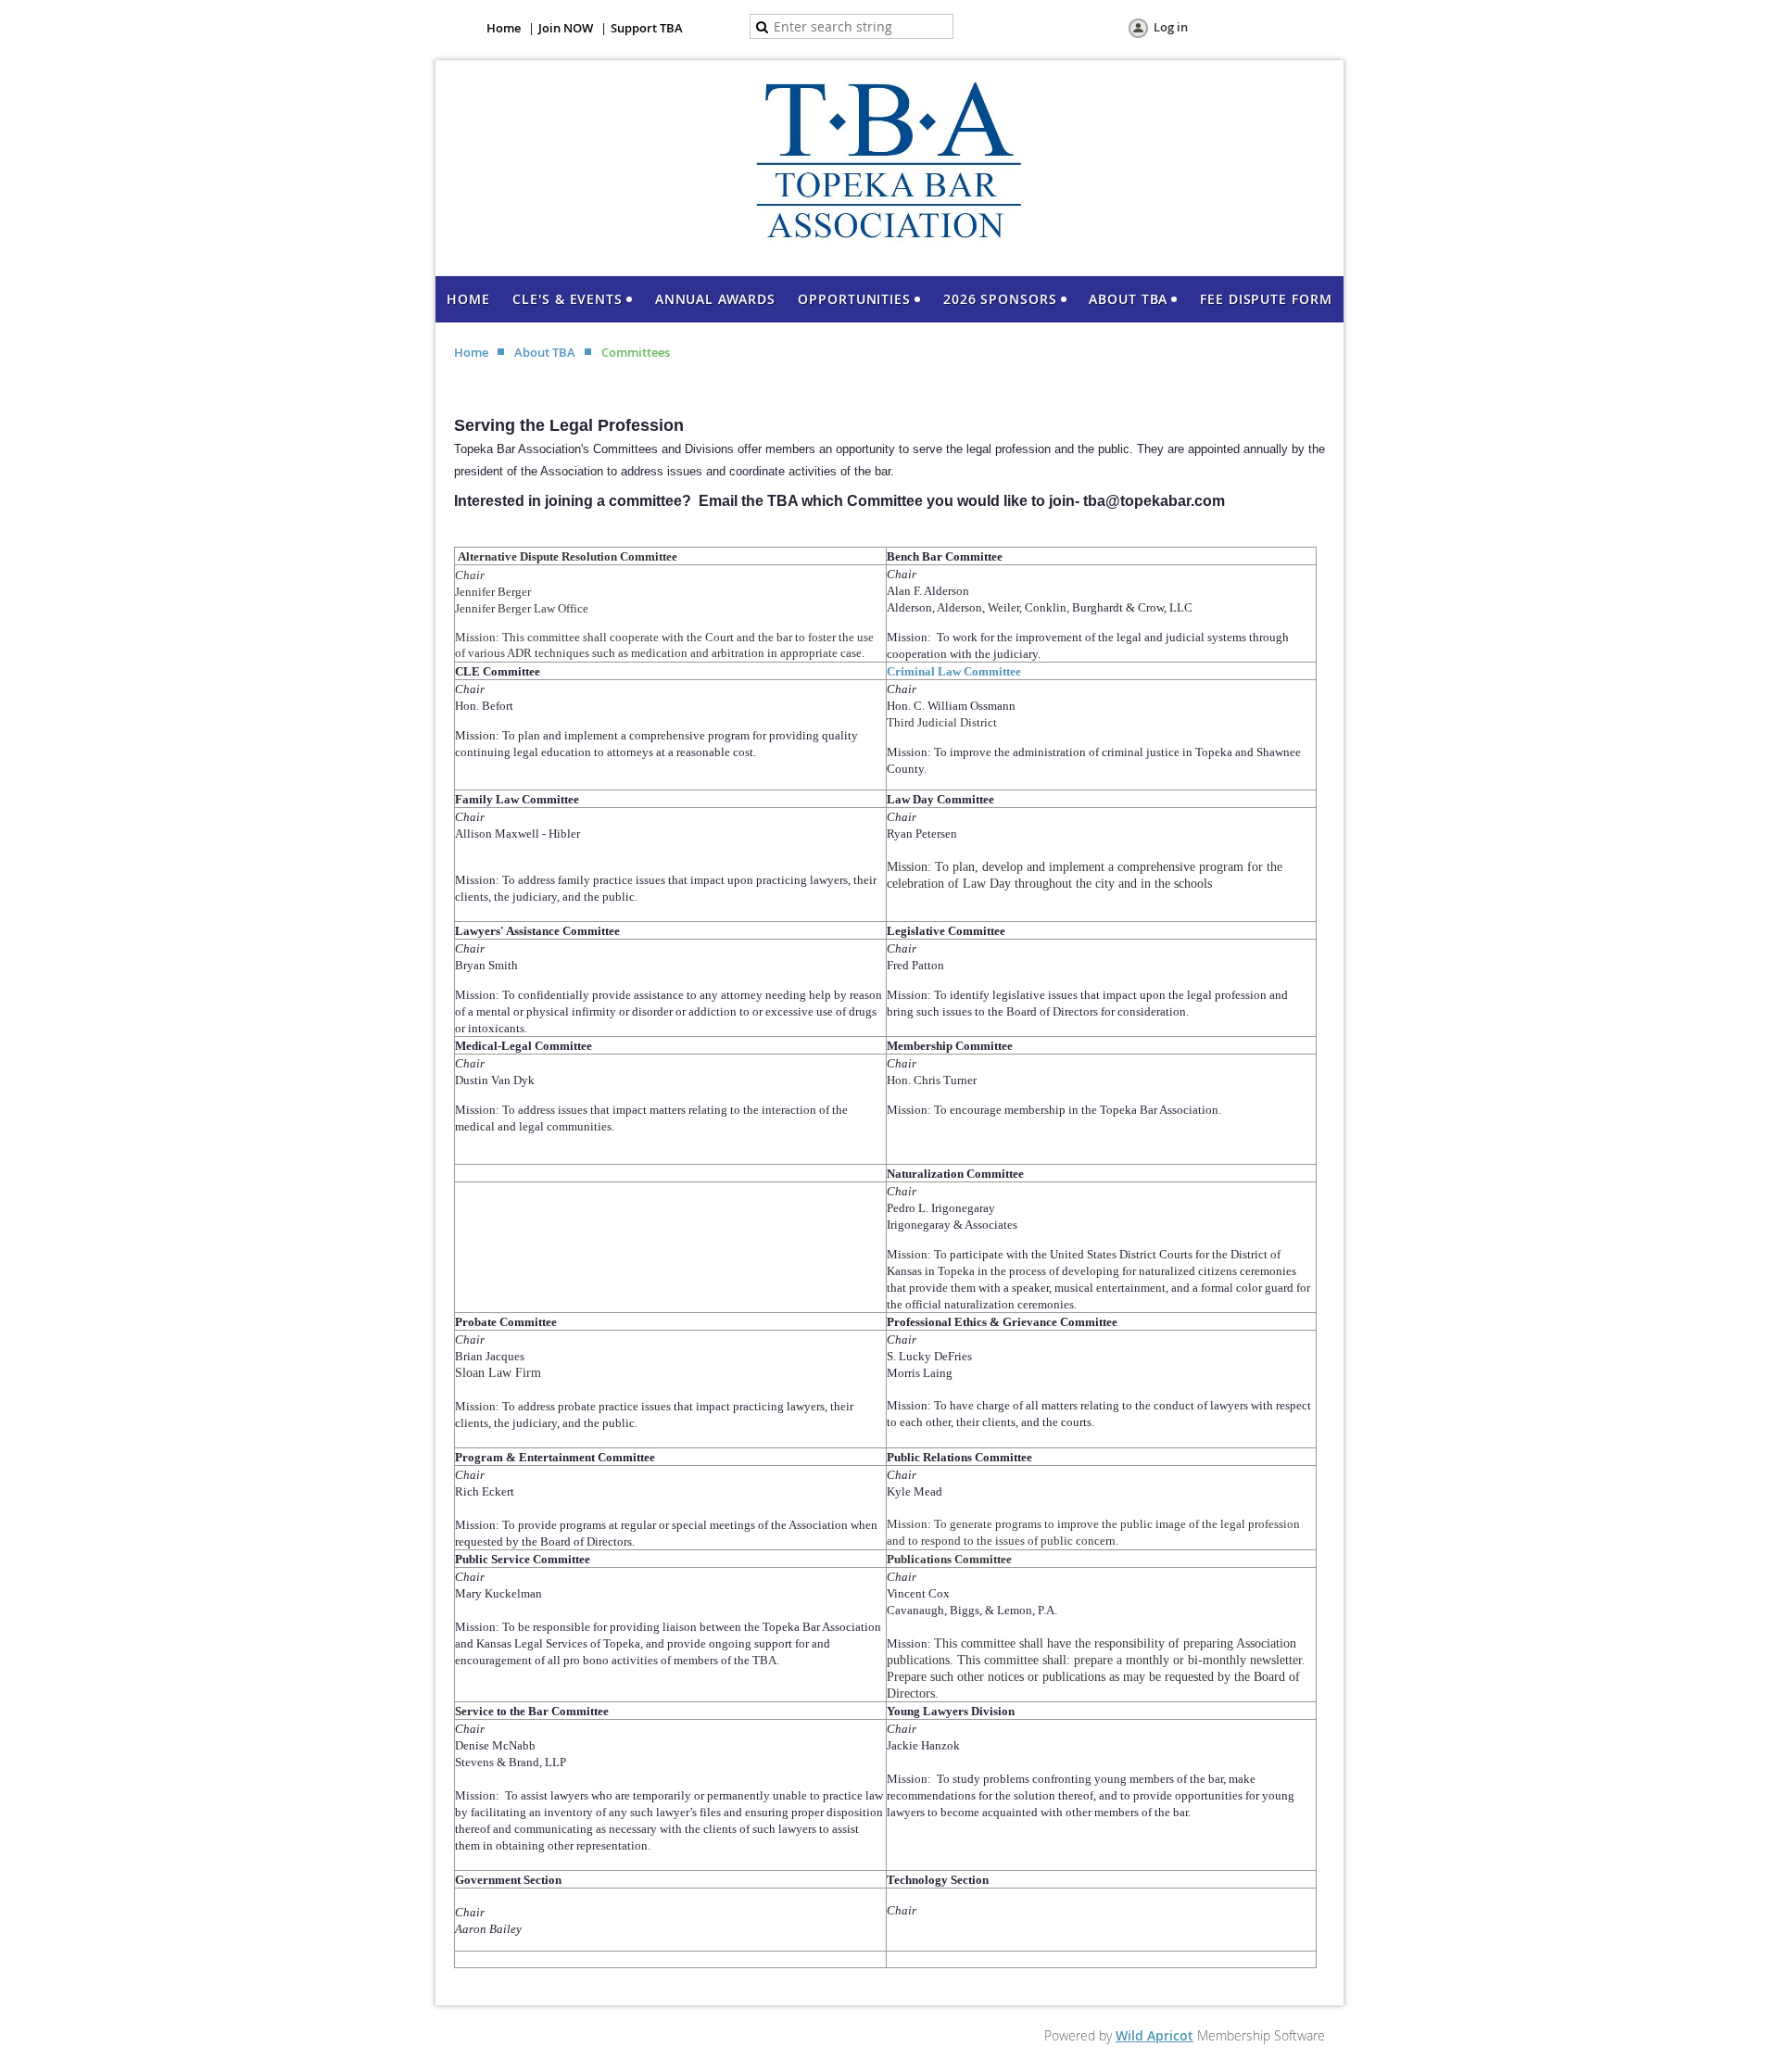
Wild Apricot (1154, 2035)
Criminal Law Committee (954, 671)
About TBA (545, 352)
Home (504, 28)
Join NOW (566, 28)
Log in (1171, 27)
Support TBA (647, 28)
